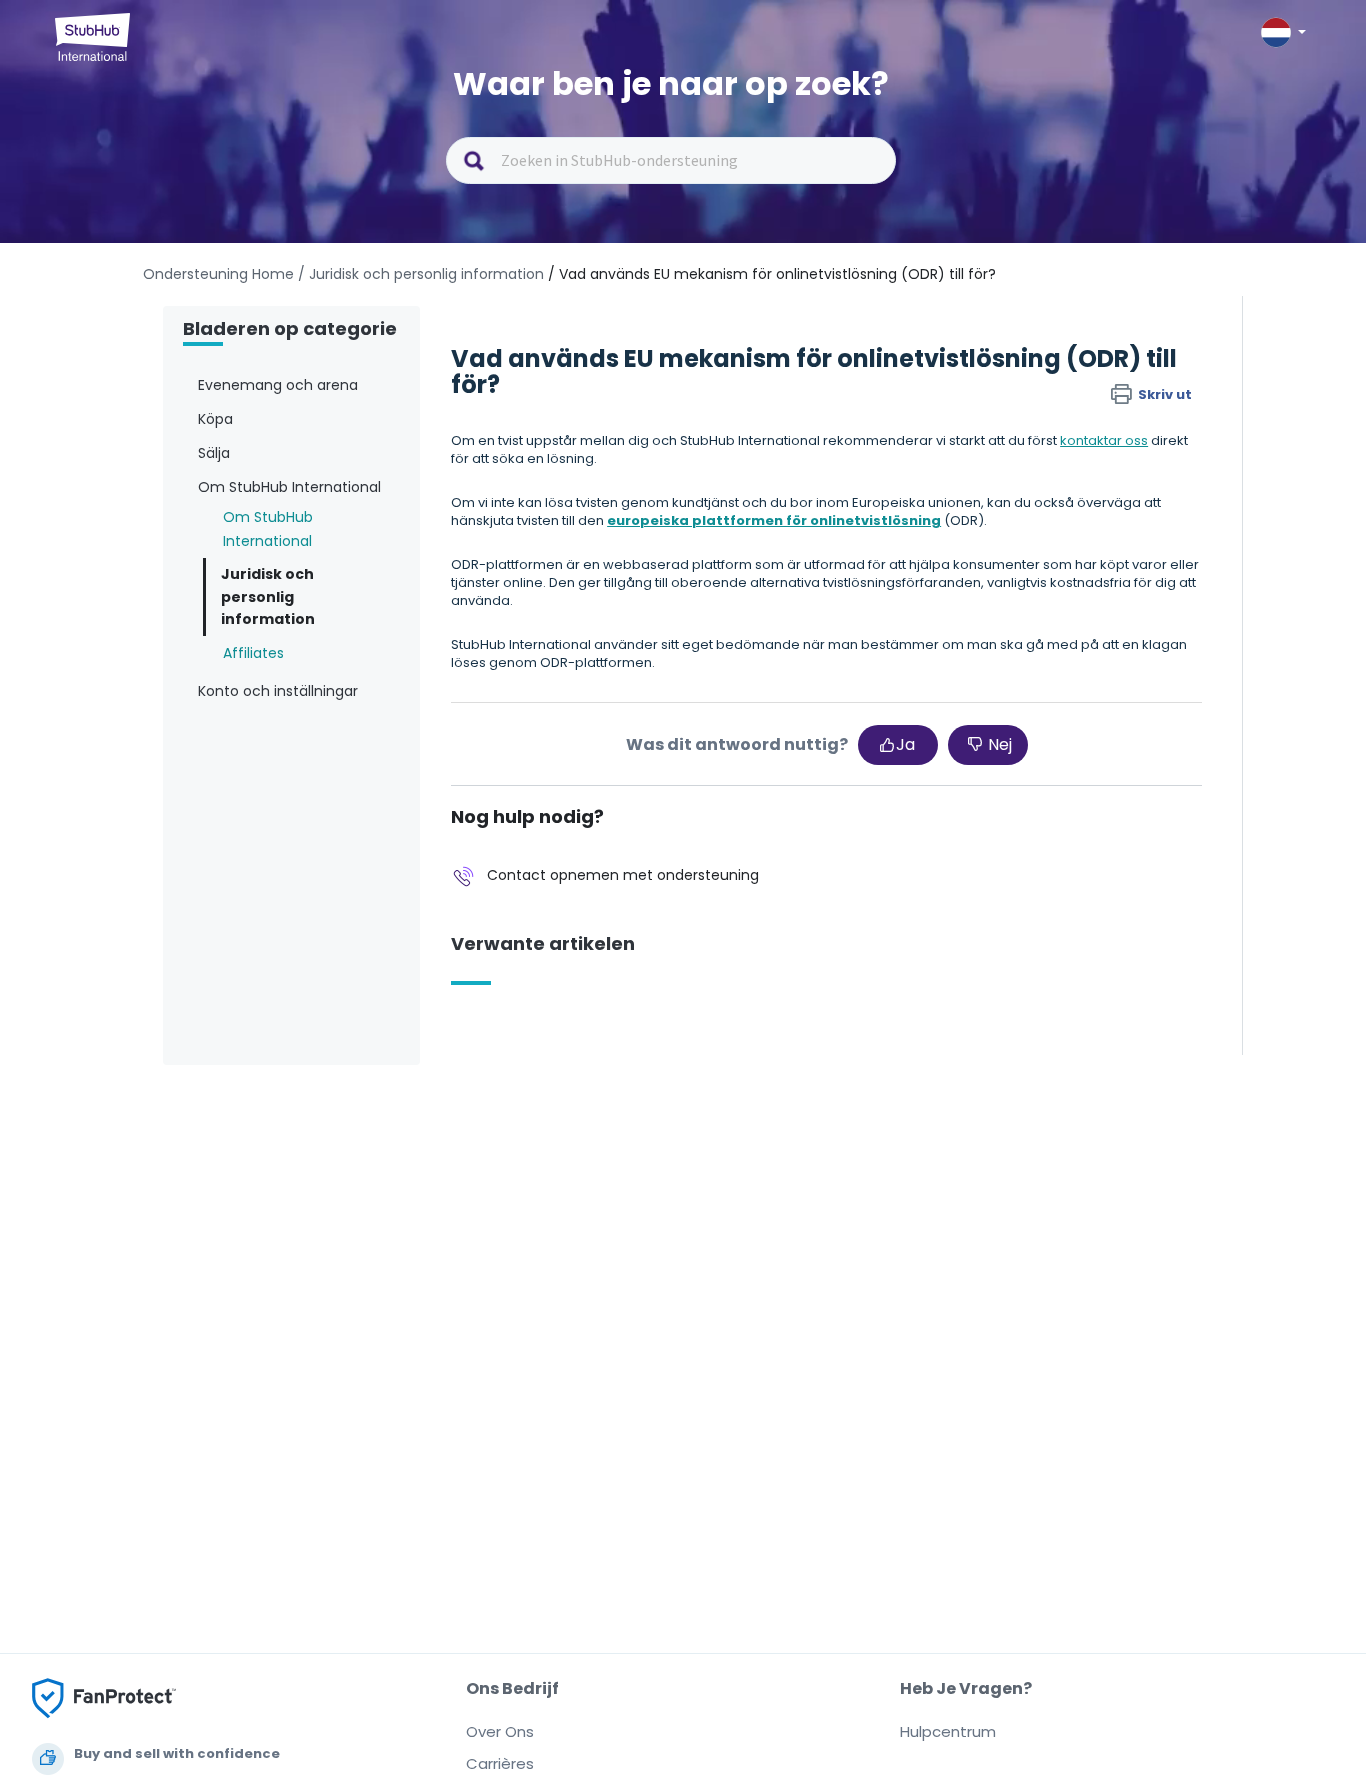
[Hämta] (646, 642)
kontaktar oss (1104, 440)
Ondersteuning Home (218, 274)
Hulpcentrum (948, 1731)
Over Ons (500, 1731)
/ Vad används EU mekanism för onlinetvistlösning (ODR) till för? (772, 274)
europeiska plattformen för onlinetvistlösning (774, 520)
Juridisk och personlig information (268, 596)
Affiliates (253, 653)
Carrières (500, 1763)
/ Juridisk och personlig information (421, 274)
